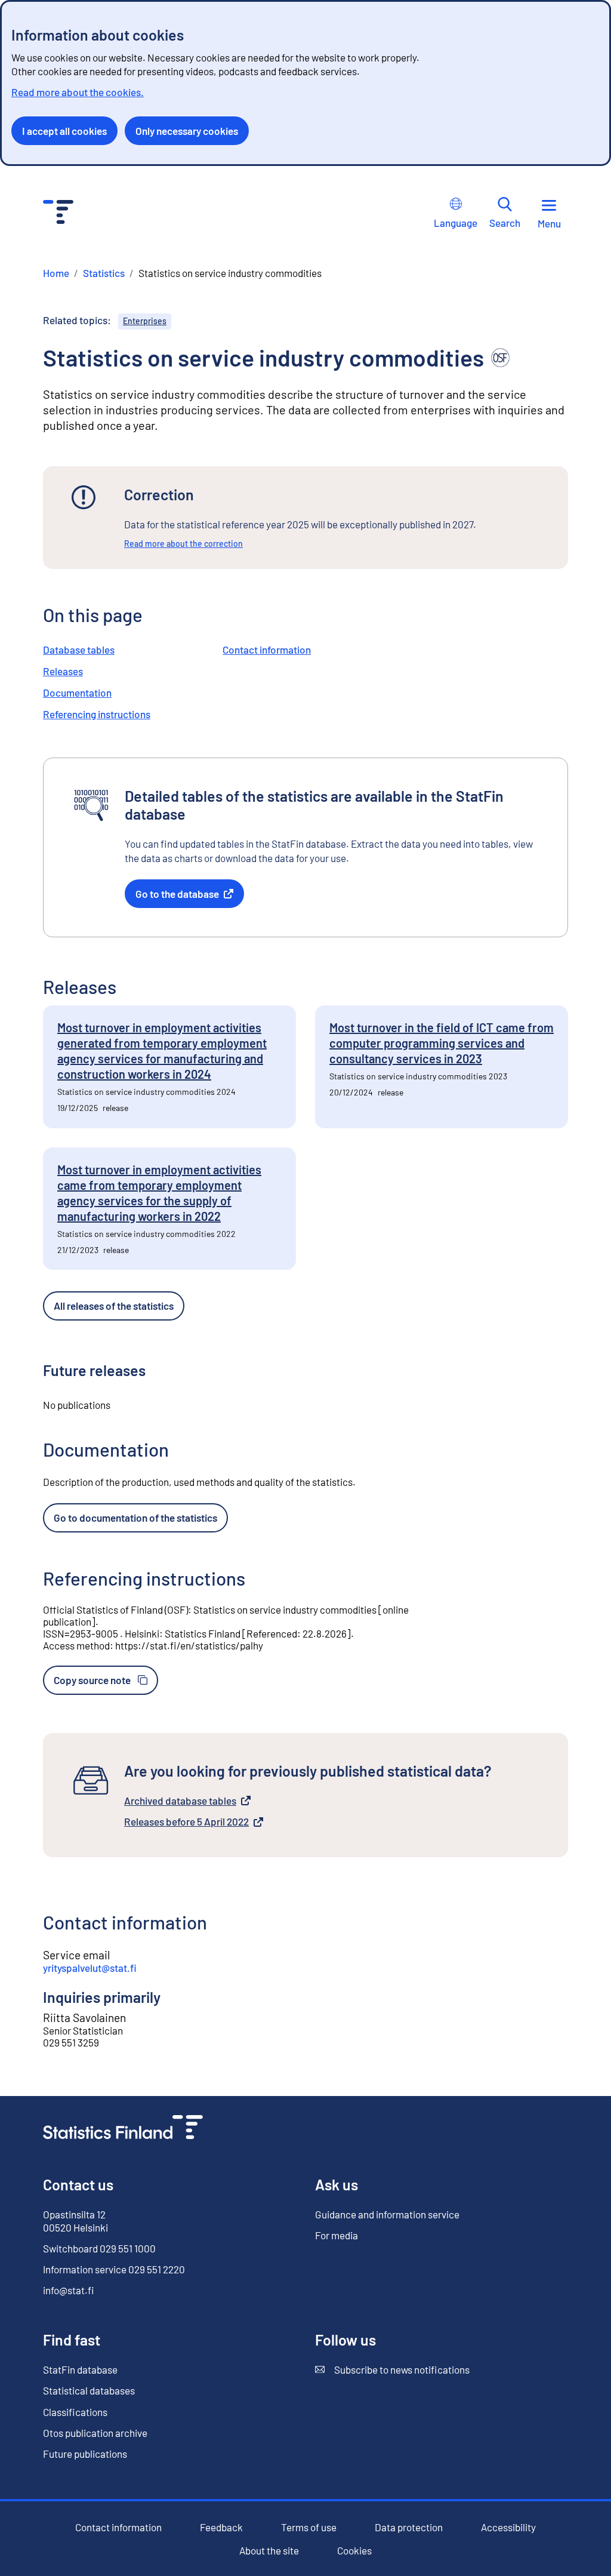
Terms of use (309, 2527)
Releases (63, 671)
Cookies (354, 2550)
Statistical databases (89, 2390)
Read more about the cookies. (78, 92)
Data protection (409, 2527)
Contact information (267, 650)
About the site (269, 2551)
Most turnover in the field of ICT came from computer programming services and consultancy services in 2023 (442, 1043)
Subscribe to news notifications (392, 2370)
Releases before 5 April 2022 (186, 1822)
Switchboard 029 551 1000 (99, 2248)
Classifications (75, 2412)
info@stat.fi (69, 2290)
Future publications (85, 2454)
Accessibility (508, 2527)
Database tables (79, 650)
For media (337, 2235)
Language (456, 223)
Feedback (221, 2527)
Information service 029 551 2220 (114, 2269)
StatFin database (80, 2370)
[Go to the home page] (123, 2129)
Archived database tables (180, 1801)
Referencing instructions (97, 714)
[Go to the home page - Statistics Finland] (58, 213)
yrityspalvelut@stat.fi (90, 1968)
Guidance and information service (387, 2214)
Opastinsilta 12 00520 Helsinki (75, 2221)
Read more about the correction (183, 544)
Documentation (77, 693)
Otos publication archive (95, 2433)
